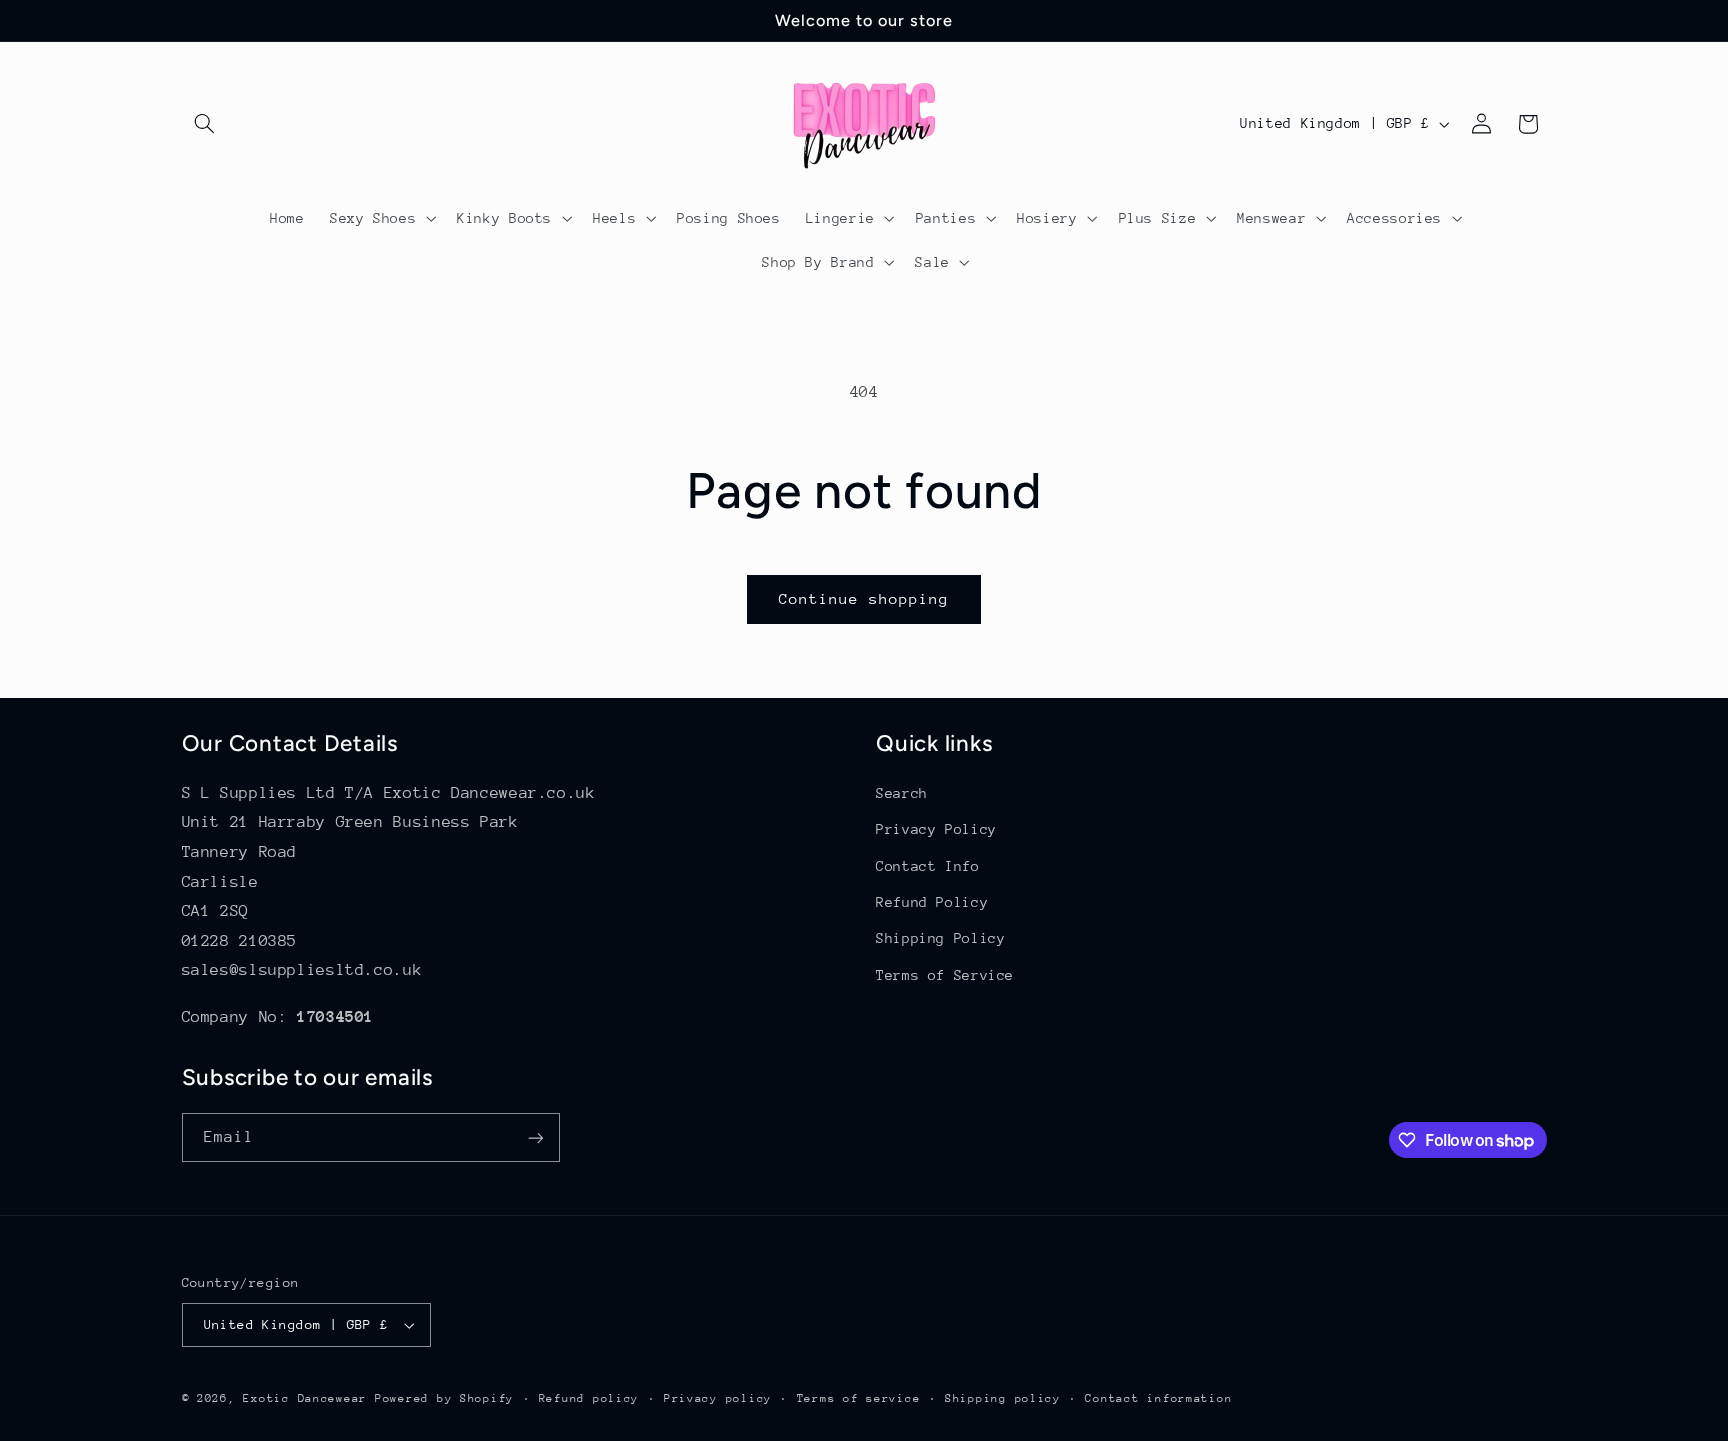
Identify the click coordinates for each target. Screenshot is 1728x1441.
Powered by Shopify (444, 1398)
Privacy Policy (936, 829)
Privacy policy (718, 1398)
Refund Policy (932, 902)
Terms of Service (945, 975)
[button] (205, 124)
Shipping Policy (940, 938)
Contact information (1158, 1398)
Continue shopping (864, 598)
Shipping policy (1003, 1398)
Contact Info (928, 866)
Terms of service (859, 1398)
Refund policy (589, 1398)
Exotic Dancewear (305, 1398)
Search (902, 793)
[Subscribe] (535, 1137)
